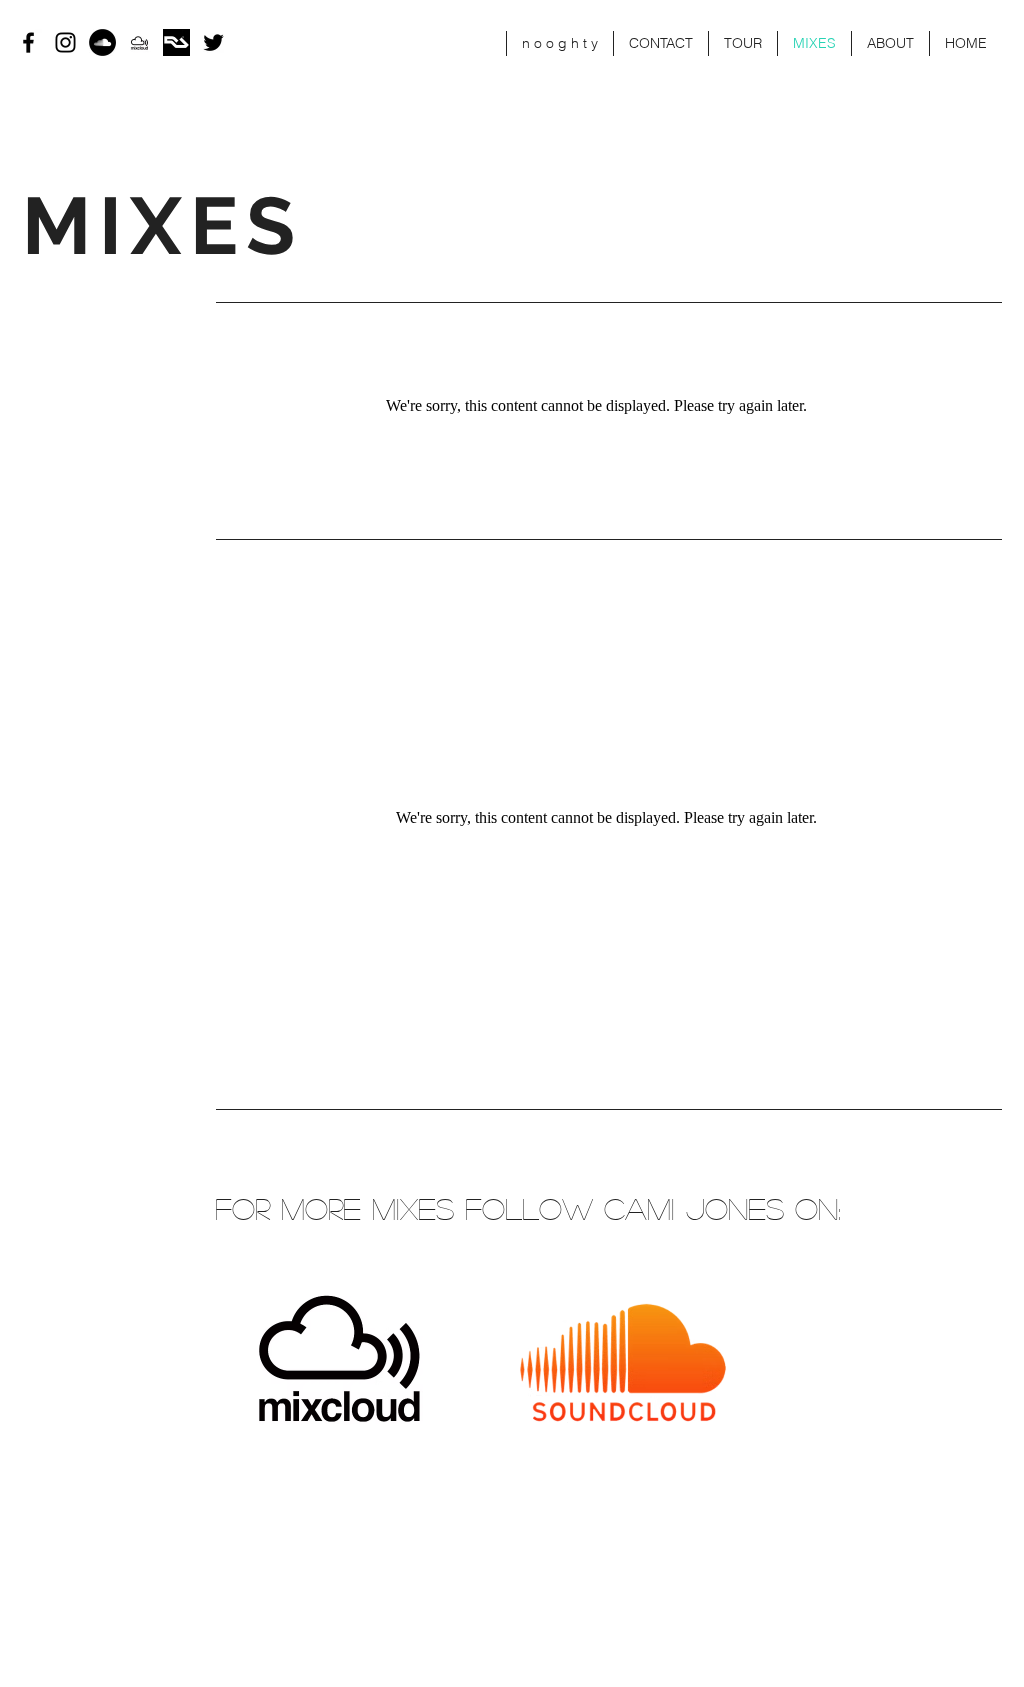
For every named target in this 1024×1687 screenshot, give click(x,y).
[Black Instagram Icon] (65, 42)
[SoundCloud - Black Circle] (102, 42)
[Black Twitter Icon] (213, 42)
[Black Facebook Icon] (28, 42)
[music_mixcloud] (139, 42)
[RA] (176, 42)
